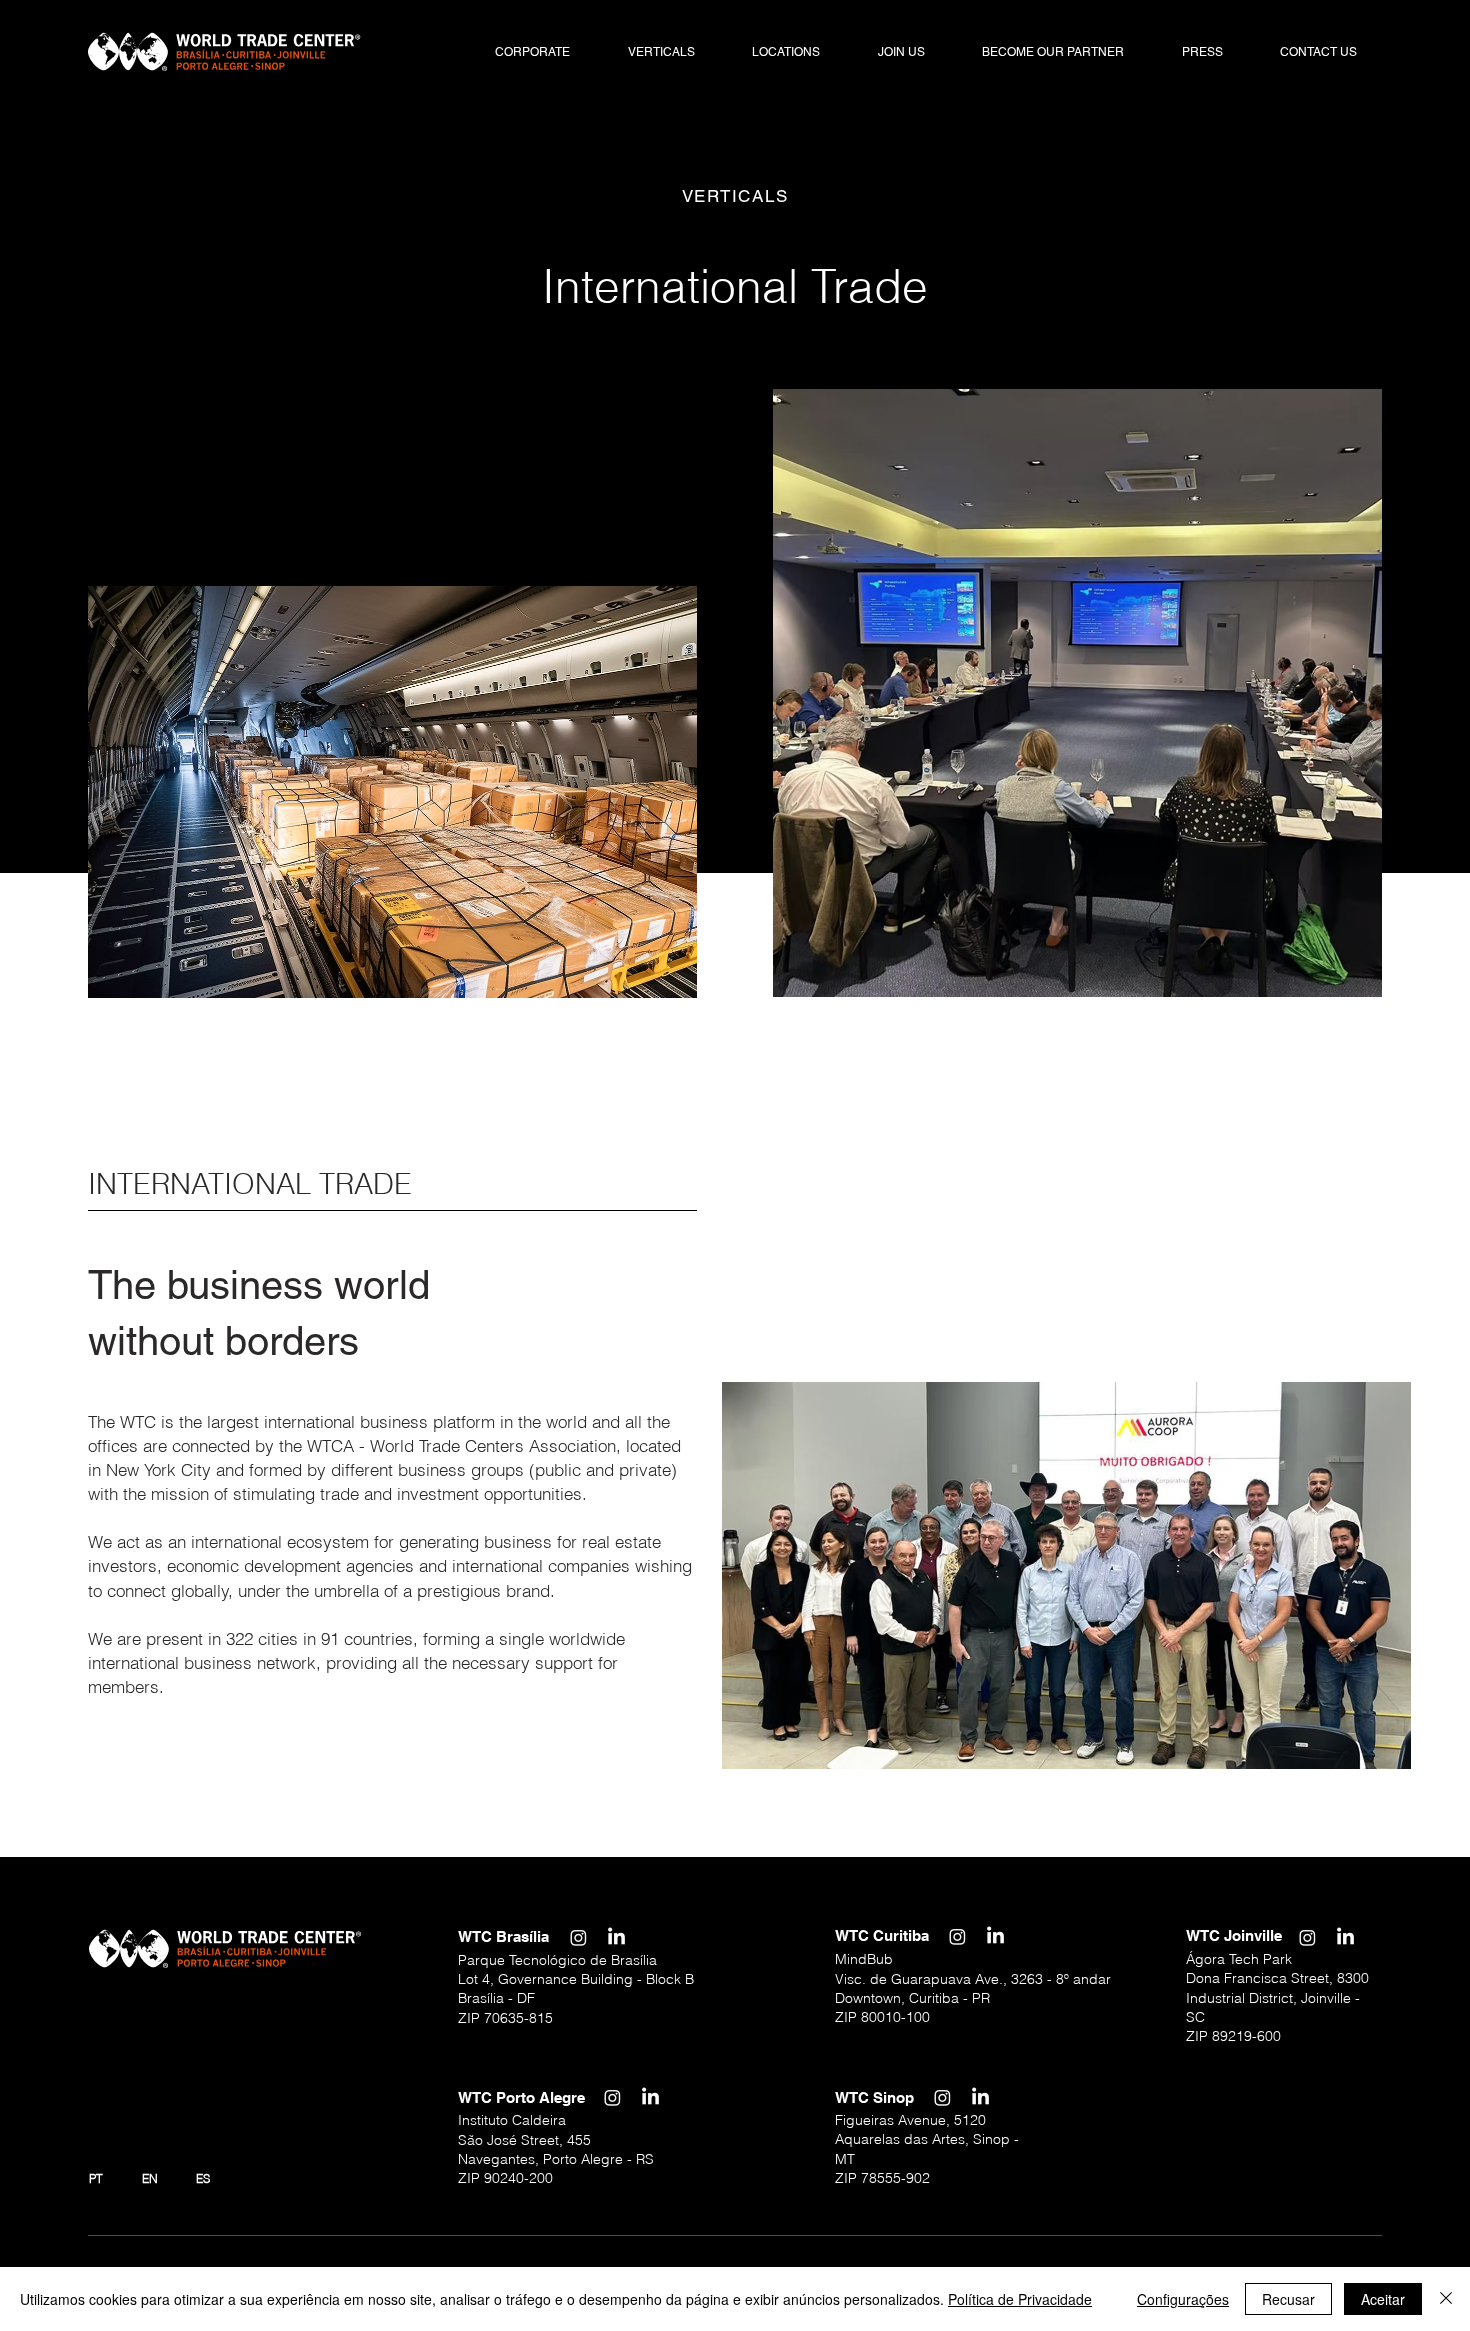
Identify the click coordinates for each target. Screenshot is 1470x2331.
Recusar (1288, 2299)
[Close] (1446, 2299)
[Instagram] (578, 1937)
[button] (533, 52)
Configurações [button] (1183, 2299)
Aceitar (1383, 2299)
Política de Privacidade (1020, 2299)
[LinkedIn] (616, 1937)
